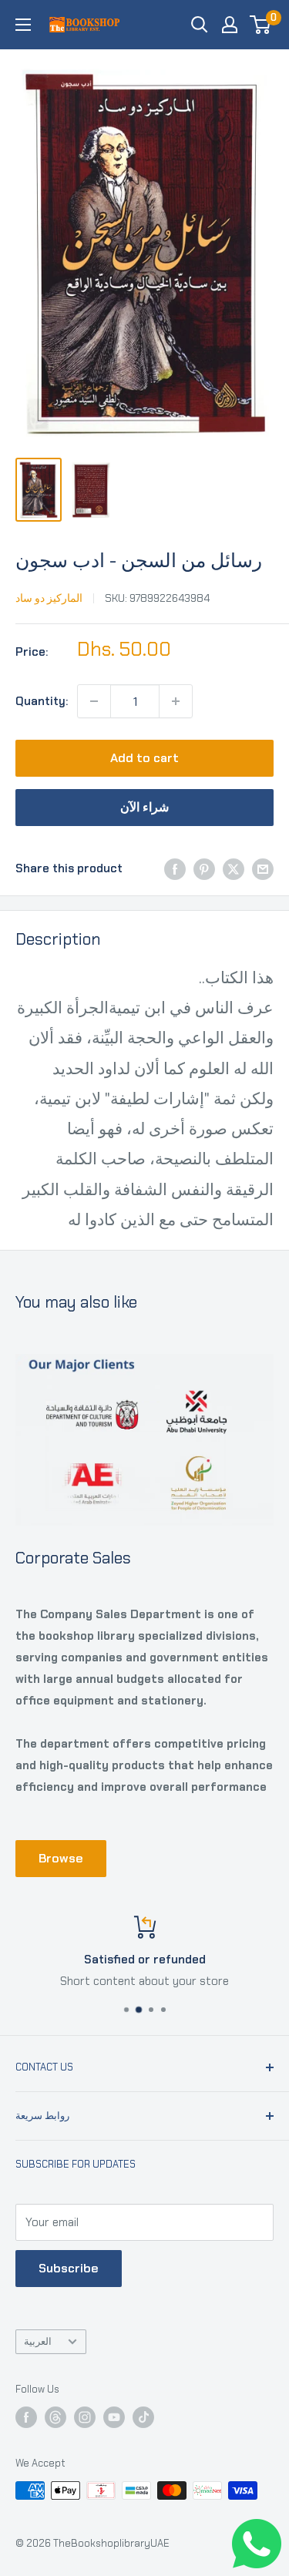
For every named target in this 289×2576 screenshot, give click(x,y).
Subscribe (69, 2268)
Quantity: (42, 701)
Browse (61, 1858)
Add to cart (144, 758)
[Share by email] (263, 868)
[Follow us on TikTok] (143, 2417)
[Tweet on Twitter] (234, 868)
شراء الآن (144, 807)
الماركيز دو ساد (49, 598)
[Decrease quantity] (94, 701)
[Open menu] (23, 25)
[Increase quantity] (176, 701)
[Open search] (200, 25)
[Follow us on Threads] (55, 2417)
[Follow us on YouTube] (114, 2417)
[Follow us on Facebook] (26, 2417)
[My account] (230, 25)
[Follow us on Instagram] (85, 2417)
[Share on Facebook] (175, 868)
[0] (261, 25)
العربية (38, 2341)
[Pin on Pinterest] (204, 868)
